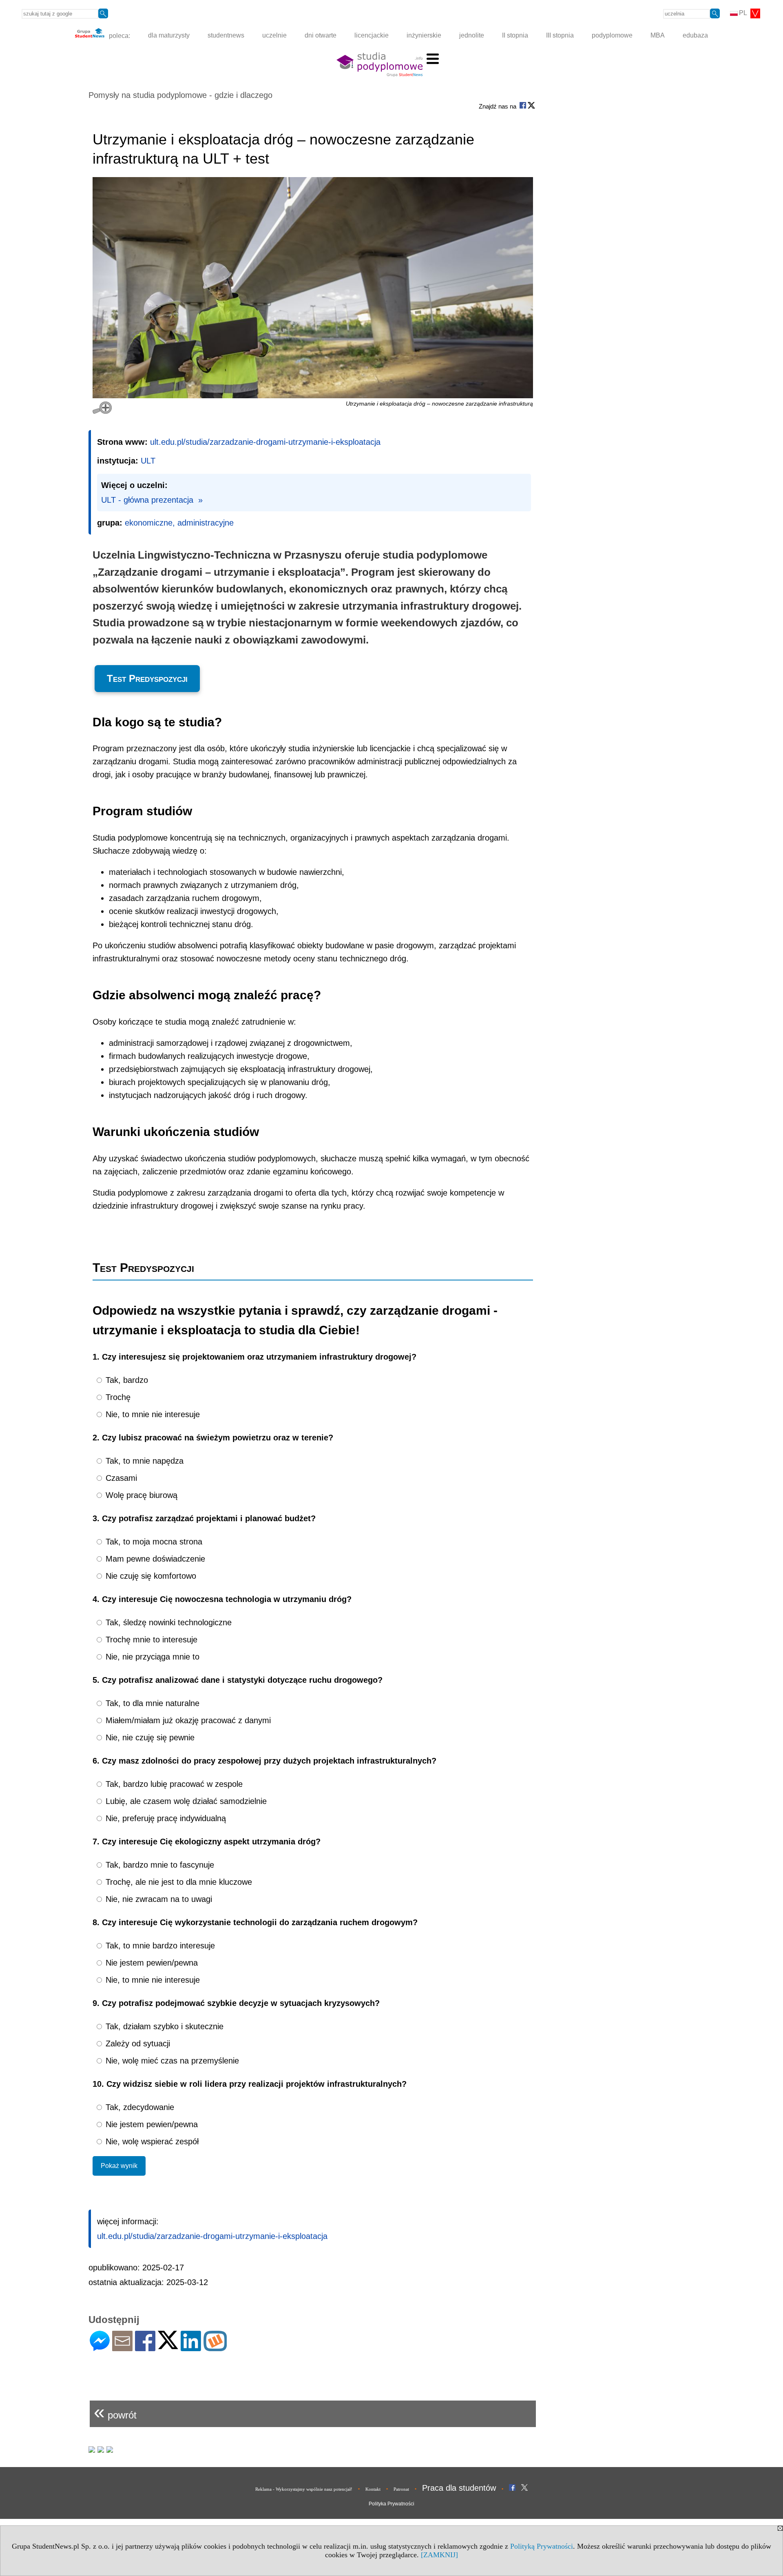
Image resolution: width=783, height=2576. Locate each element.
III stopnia (560, 35)
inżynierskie (424, 35)
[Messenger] (100, 2348)
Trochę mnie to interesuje (150, 1640)
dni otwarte (321, 35)
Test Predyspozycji (147, 678)
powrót (115, 2412)
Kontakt (373, 2489)
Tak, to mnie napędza (143, 1461)
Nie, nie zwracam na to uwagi (158, 1899)
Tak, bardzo (126, 1380)
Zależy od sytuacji (137, 2043)
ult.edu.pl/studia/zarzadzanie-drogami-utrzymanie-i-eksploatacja (265, 442)
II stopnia (515, 35)
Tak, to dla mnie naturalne (151, 1703)
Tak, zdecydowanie (139, 2107)
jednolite (472, 35)
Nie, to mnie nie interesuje (152, 1414)
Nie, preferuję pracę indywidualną (165, 1818)
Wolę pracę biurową (140, 1495)
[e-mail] (122, 2348)
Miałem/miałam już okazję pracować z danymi (187, 1720)
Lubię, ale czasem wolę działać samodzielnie (185, 1801)
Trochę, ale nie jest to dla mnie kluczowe (178, 1882)
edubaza (695, 35)
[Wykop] (215, 2348)
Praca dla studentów (459, 2488)
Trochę (117, 1397)
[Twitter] (168, 2346)
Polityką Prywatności (542, 2546)
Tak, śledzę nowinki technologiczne (167, 1622)
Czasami (120, 1478)
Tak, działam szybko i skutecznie (163, 2026)
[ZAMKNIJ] (439, 2555)
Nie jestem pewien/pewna (150, 1963)
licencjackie (372, 35)
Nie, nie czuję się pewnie (149, 1737)
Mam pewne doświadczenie (154, 1559)
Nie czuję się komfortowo (150, 1576)
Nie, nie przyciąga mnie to (151, 1657)
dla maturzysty (169, 35)
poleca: (119, 35)
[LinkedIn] (191, 2348)
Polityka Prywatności (391, 2504)
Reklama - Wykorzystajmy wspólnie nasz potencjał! (304, 2489)
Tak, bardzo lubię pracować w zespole (173, 1784)
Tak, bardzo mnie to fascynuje (159, 1865)
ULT (148, 461)
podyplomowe (612, 35)
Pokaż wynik (119, 2166)
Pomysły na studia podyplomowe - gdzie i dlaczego (180, 95)
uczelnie (274, 35)
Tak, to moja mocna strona (153, 1542)
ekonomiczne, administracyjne (179, 523)
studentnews (226, 35)
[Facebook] (145, 2348)
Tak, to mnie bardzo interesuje (159, 1946)
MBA (658, 35)
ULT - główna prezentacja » (152, 500)
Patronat (401, 2489)
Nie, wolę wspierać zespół (151, 2141)
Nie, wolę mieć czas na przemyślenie (171, 2061)
